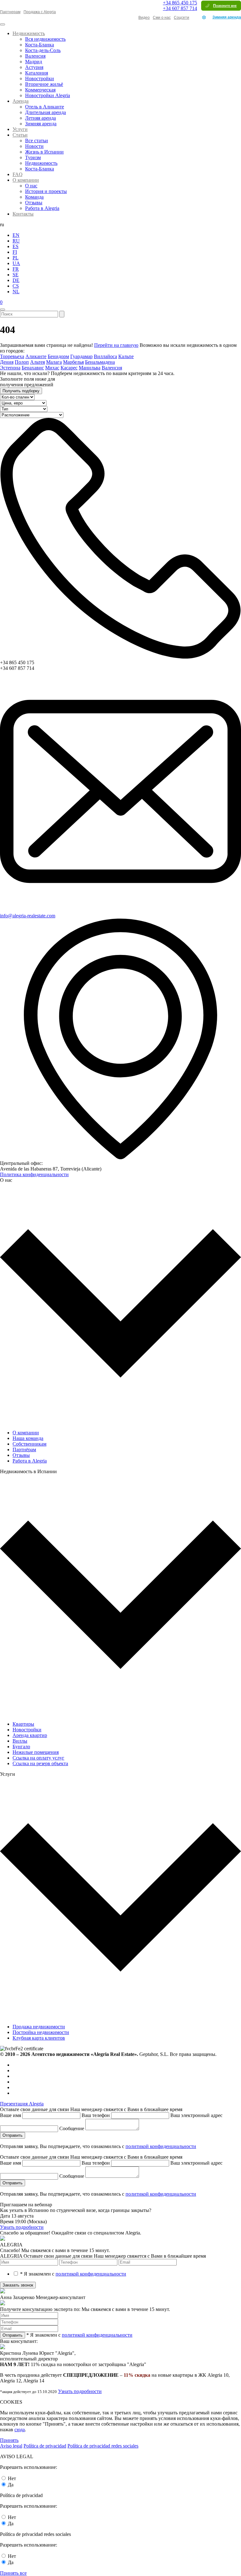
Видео (144, 18)
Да (11, 2485)
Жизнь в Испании (44, 152)
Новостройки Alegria (48, 95)
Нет (12, 2478)
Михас (52, 368)
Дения (7, 362)
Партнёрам (24, 1450)
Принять (9, 2440)
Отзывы (34, 203)
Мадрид (34, 62)
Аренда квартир (30, 1735)
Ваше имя (11, 2115)
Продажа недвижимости (39, 2027)
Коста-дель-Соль (43, 50)
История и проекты (46, 191)
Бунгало (21, 1747)
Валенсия (35, 56)
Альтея (37, 362)
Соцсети (182, 18)
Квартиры (23, 1724)
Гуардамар (81, 356)
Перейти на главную (116, 345)
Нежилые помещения (36, 1752)
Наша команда (28, 1438)
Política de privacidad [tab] (45, 2446)
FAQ (18, 174)
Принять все (13, 2573)
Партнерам (10, 12)
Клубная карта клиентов (39, 2038)
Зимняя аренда (227, 17)
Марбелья (73, 362)
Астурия (34, 67)
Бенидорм (58, 356)
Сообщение (72, 2128)
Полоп (22, 362)
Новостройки (40, 78)
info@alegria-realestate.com (28, 916)
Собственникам (29, 1444)
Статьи (20, 135)
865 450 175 (180, 3)
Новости (34, 146)
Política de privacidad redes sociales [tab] (103, 2446)
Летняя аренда (40, 118)
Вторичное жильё (44, 84)
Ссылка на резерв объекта (40, 1763)
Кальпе (126, 356)
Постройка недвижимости (41, 2032)
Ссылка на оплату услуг (38, 1758)
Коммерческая (40, 90)
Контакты (23, 214)
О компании (26, 180)
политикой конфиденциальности (161, 2146)
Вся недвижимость (45, 39)
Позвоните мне (225, 6)
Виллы (20, 1741)
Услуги (20, 129)
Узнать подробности (22, 2227)
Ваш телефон (96, 2115)
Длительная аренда (46, 112)
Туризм (33, 157)
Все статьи (37, 141)
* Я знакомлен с (73, 2274)
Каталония (37, 73)
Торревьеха (12, 356)
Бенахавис (33, 368)
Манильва (90, 368)
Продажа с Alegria (40, 12)
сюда (20, 2430)
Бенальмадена (100, 362)
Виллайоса (105, 356)
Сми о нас (162, 18)
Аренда (21, 101)
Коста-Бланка (40, 45)
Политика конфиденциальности (34, 1174)
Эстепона (10, 368)
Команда (34, 197)
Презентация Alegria (22, 2104)
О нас (31, 186)
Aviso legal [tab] (11, 2446)
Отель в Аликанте (45, 107)
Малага (54, 362)
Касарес (69, 368)
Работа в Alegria (42, 208)
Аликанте (36, 356)
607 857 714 (180, 8)
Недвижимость (29, 33)
